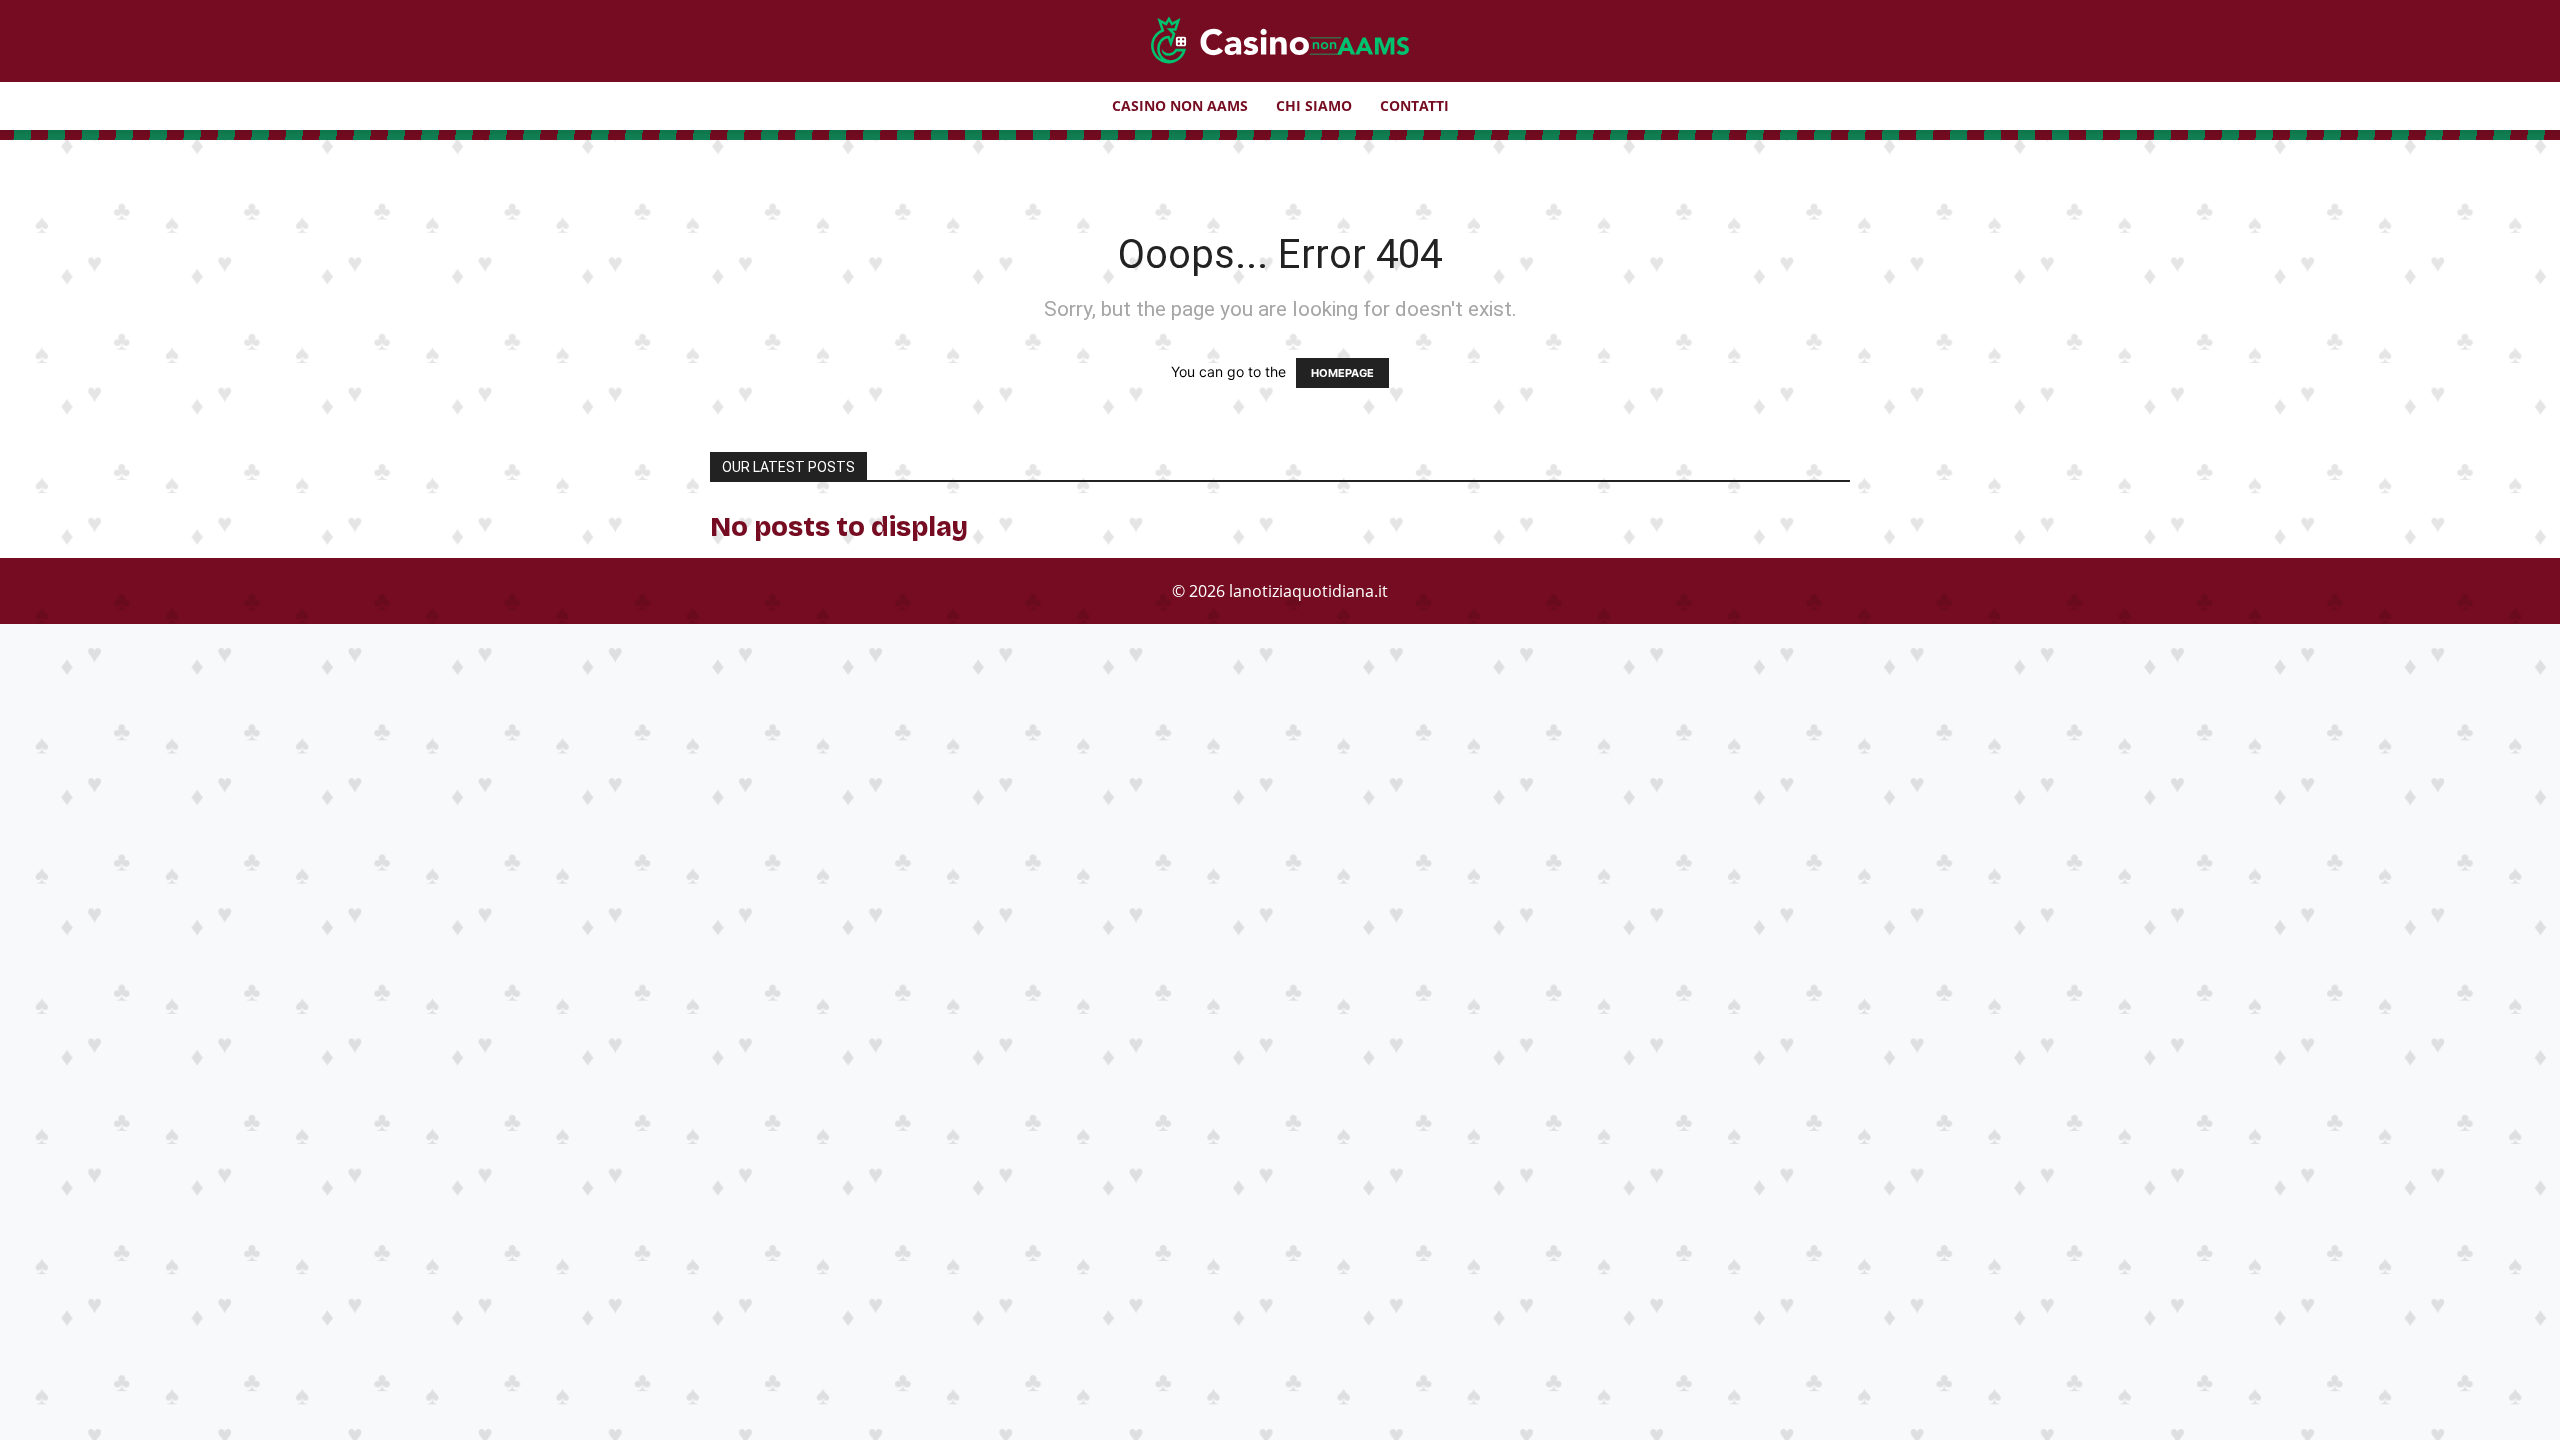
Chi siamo (1314, 105)
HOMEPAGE (1342, 373)
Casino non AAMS (1180, 105)
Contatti (1414, 105)
